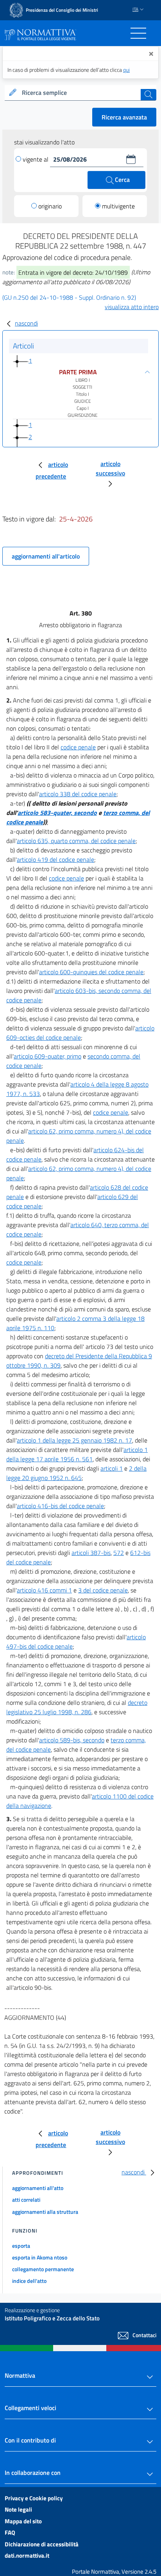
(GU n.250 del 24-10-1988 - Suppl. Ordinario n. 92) (69, 297)
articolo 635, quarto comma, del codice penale (76, 841)
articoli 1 (112, 1468)
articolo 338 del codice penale (78, 794)
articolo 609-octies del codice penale (80, 1033)
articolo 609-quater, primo (47, 1056)
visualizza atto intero (132, 307)
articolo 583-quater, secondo (57, 813)
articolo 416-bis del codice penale (60, 1506)
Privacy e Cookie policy (34, 2498)
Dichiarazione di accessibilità (42, 2544)
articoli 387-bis (91, 1553)
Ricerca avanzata (124, 117)
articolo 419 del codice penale (55, 859)
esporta (21, 2246)
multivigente (118, 206)
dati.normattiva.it (27, 2556)
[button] (131, 159)
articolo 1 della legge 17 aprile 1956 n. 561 (77, 1454)
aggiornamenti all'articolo (46, 556)
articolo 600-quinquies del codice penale (91, 972)
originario (50, 206)
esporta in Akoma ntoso (40, 2257)
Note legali (18, 2509)
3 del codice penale (103, 1590)
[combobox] (80, 93)
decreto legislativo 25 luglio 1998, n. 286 (77, 1707)
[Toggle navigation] (138, 33)
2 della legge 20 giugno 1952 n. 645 (76, 1473)
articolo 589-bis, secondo (72, 1740)
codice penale (78, 747)
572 (119, 1553)
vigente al (36, 159)
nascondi (26, 323)
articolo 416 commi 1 (44, 1590)
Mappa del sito (23, 2521)
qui (126, 70)
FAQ (10, 2532)
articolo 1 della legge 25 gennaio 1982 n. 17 (74, 1440)
